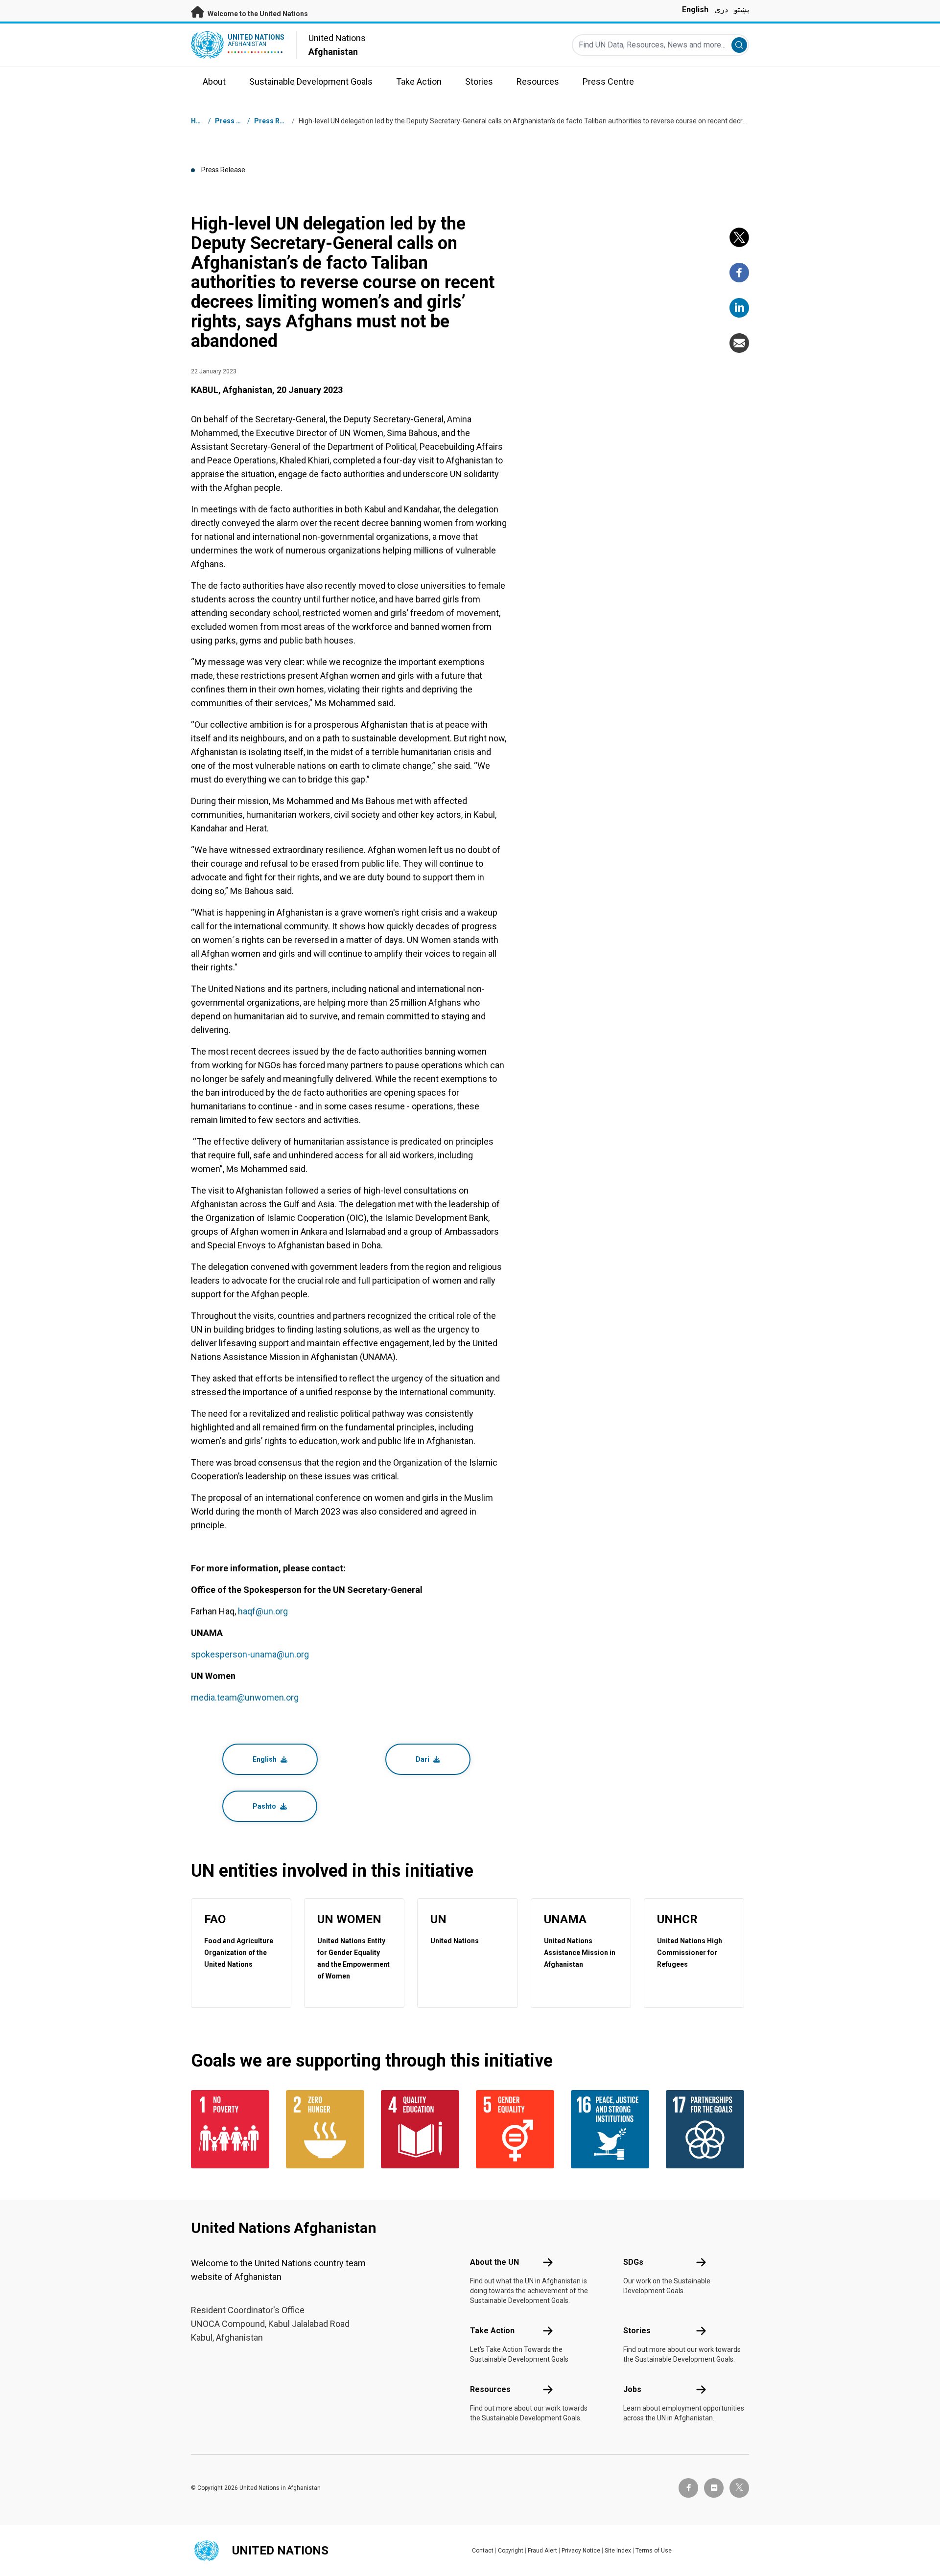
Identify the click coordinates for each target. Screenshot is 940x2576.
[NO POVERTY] (233, 2129)
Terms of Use (654, 2551)
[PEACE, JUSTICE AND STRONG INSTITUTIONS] (612, 2129)
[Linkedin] (739, 308)
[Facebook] (739, 273)
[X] (739, 237)
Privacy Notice (581, 2551)
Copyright (511, 2551)
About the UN (494, 2262)
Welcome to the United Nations (257, 14)
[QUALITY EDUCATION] (423, 2129)
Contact (483, 2551)
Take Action (492, 2331)
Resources (490, 2389)
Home (201, 121)
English (695, 10)
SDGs (633, 2262)
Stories (637, 2331)
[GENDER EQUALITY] (517, 2129)
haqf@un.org (263, 1611)
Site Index (618, 2551)
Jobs (632, 2389)
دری (721, 10)
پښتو (741, 10)
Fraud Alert (542, 2551)
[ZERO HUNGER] (328, 2129)
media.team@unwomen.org (245, 1697)
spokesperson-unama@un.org (250, 1654)
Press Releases (280, 121)
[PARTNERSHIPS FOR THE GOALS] (707, 2129)
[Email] (739, 343)
